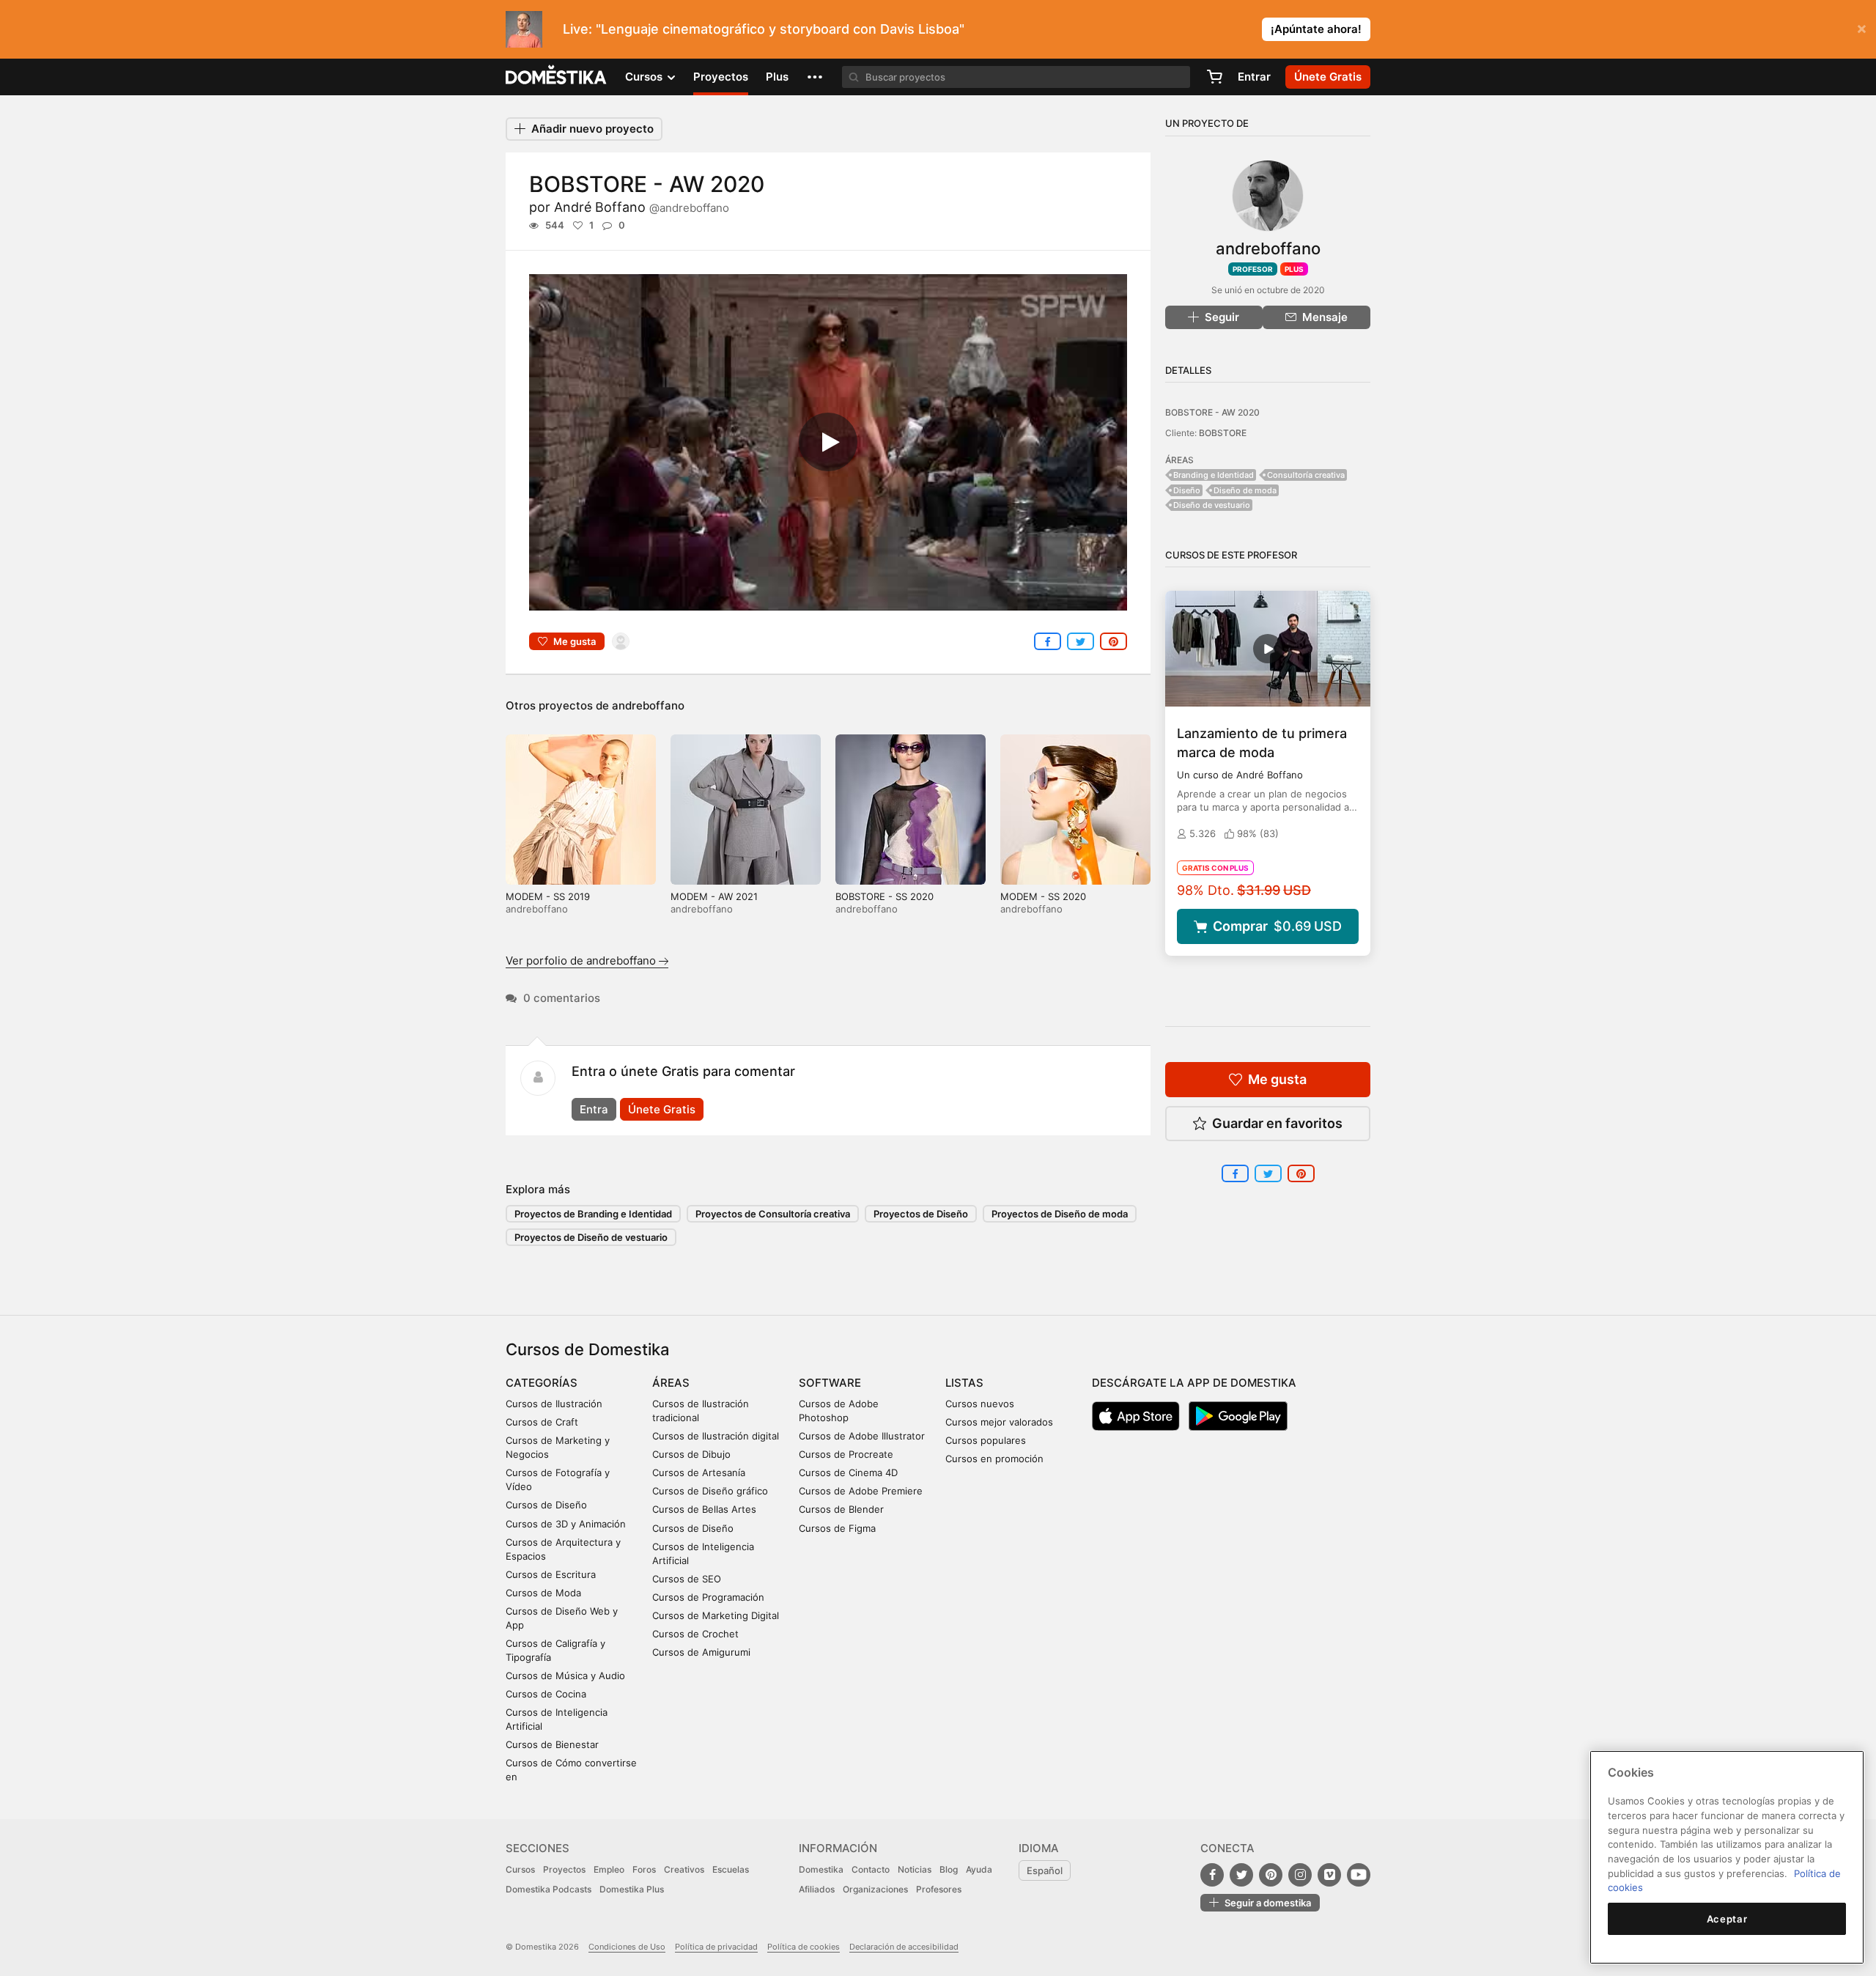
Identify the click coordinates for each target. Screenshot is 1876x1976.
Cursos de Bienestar (552, 1744)
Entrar (1254, 77)
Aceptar (1727, 1919)
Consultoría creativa (1306, 475)
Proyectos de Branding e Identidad (593, 1214)
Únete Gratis (662, 1109)
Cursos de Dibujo (691, 1454)
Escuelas (731, 1869)
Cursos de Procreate (846, 1454)
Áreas (671, 1383)
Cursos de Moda (543, 1593)
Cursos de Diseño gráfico (710, 1491)
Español (1045, 1870)
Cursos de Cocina (546, 1694)
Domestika (821, 1869)
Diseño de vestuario (1212, 505)
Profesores (939, 1889)
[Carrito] (1214, 77)
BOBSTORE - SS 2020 (885, 896)
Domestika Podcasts (549, 1889)
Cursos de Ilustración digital (716, 1436)
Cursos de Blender (841, 1509)
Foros (644, 1869)
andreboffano (648, 705)
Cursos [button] (645, 77)
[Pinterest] (1271, 1875)
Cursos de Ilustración (554, 1404)
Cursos (520, 1869)
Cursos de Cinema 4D (848, 1472)
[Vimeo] (1329, 1875)
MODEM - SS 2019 (548, 896)
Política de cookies (804, 1947)
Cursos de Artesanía (699, 1472)
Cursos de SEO (687, 1579)
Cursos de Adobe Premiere (861, 1491)
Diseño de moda (1245, 490)
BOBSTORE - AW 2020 (1212, 412)
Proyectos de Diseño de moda (1060, 1214)
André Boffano (642, 207)
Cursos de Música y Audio (565, 1675)
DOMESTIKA (557, 77)
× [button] (1862, 28)
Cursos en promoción (994, 1459)
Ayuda (979, 1869)
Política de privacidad (716, 1947)
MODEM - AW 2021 (714, 896)
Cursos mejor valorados (999, 1422)
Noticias (915, 1869)
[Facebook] (1212, 1875)
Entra (594, 1109)
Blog (949, 1869)
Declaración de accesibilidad (904, 1947)
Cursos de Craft (542, 1422)
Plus (777, 77)
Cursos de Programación (708, 1597)
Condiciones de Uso (627, 1947)
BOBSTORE (1223, 433)
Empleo (609, 1869)
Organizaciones (875, 1889)
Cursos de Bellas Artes (704, 1509)
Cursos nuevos (980, 1404)
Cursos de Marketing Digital (716, 1615)
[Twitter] (1241, 1875)
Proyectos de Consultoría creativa (773, 1214)
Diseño (1187, 490)
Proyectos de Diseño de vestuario (591, 1237)
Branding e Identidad (1214, 475)
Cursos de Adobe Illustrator (862, 1436)
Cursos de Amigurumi (701, 1652)
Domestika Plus (632, 1889)
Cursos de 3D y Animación (566, 1524)
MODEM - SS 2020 (1043, 896)
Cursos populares (986, 1440)
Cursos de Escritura (551, 1574)
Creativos (684, 1869)
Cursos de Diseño (546, 1505)
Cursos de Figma (837, 1528)
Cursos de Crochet (695, 1634)
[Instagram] (1300, 1875)
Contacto (871, 1869)
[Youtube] (1359, 1875)
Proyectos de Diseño (921, 1214)
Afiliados (817, 1889)
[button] (815, 77)
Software (830, 1383)
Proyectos (721, 77)
